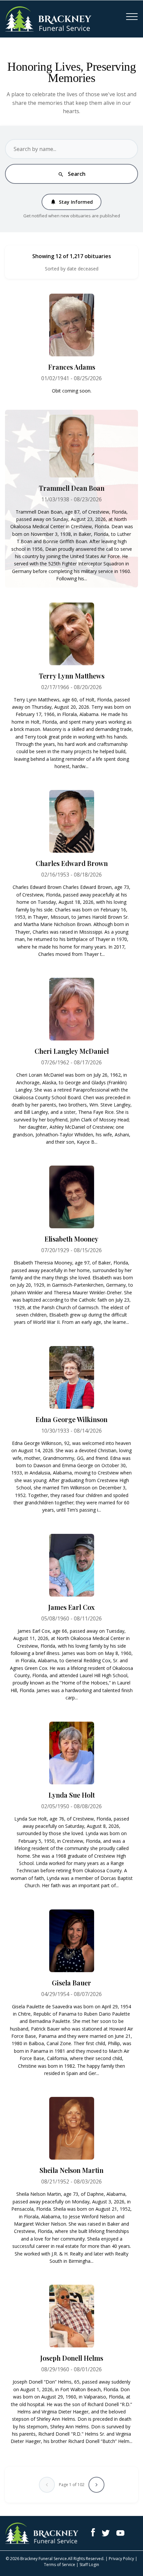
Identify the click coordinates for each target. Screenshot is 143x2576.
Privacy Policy (121, 2559)
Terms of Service (60, 2565)
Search (72, 174)
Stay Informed (71, 202)
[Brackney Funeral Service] (48, 18)
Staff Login (89, 2565)
